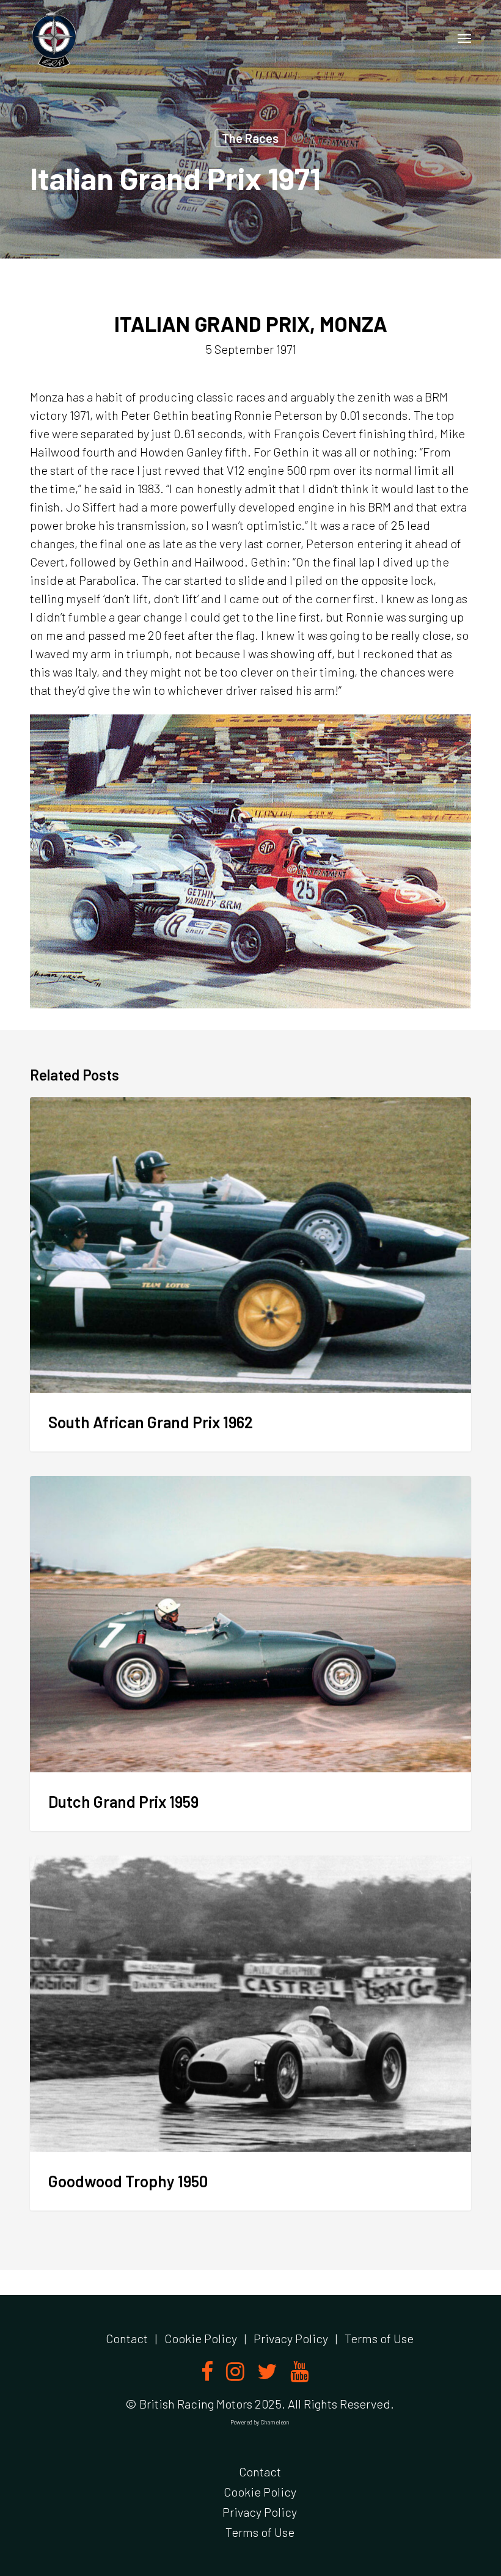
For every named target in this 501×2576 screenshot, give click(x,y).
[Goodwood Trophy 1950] (250, 2033)
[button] (464, 38)
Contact (127, 2338)
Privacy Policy (291, 2338)
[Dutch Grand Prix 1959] (250, 1653)
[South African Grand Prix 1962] (250, 1275)
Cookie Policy (201, 2338)
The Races (250, 138)
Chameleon (275, 2422)
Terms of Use (379, 2338)
